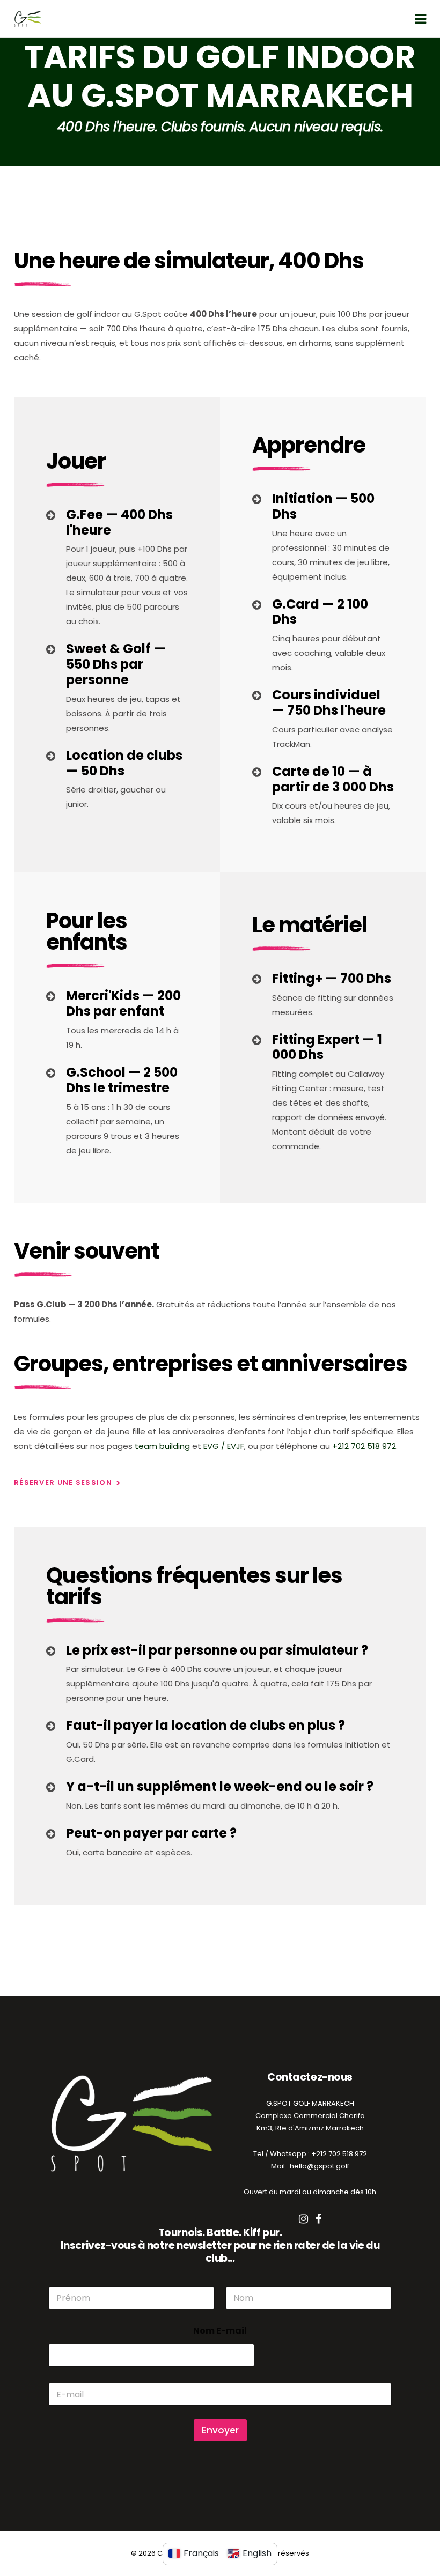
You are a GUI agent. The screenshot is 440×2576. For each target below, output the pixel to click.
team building (162, 1446)
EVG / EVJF (224, 1446)
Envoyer (220, 2430)
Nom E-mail (220, 2331)
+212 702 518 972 (364, 1446)
